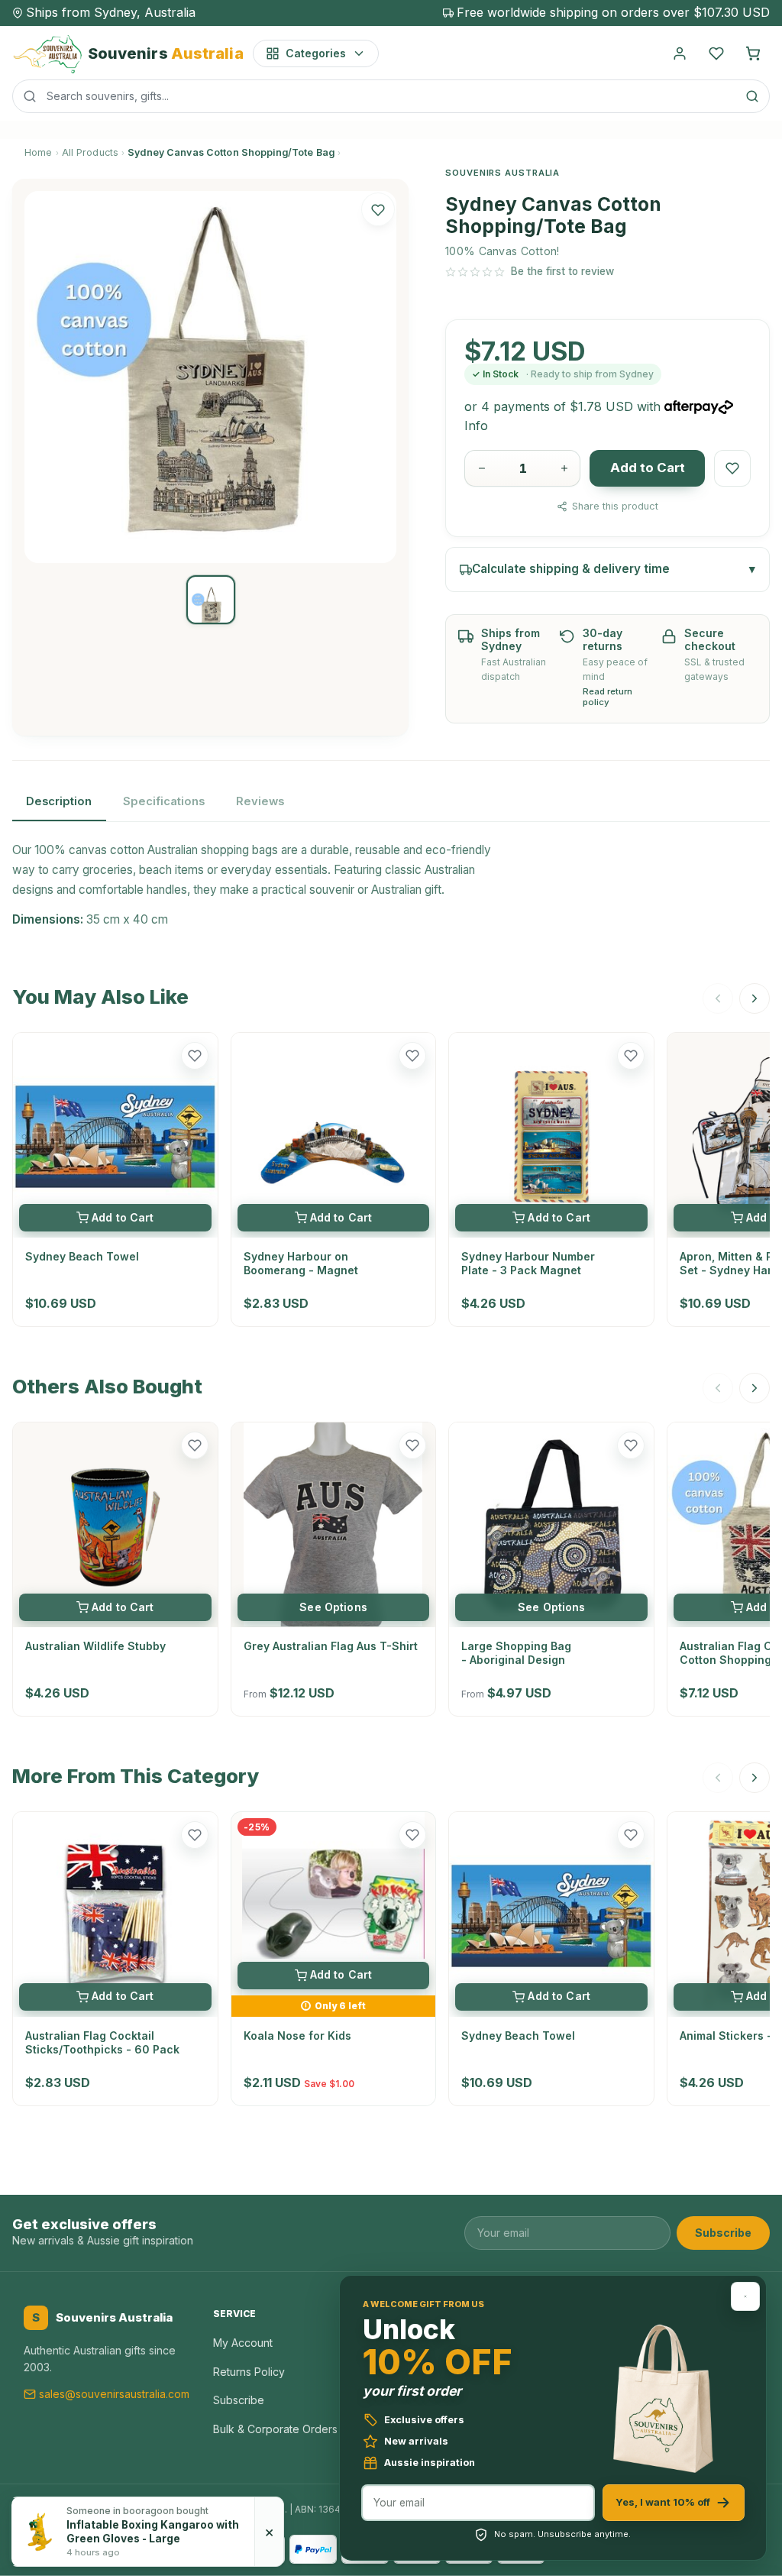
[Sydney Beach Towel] (115, 1135)
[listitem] (211, 600)
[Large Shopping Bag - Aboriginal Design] (551, 1525)
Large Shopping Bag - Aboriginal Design (516, 1653)
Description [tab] (59, 801)
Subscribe (723, 2233)
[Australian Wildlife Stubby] (115, 1525)
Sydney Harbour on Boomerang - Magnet (301, 1263)
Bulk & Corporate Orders (275, 2429)
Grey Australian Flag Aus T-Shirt (331, 1646)
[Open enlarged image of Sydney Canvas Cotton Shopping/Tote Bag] (210, 377)
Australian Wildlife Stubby (95, 1646)
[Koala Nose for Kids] (334, 1904)
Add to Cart (648, 468)
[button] (378, 209)
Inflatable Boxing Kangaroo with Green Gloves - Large (153, 2532)
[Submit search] (752, 96)
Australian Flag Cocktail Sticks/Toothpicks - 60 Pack (102, 2042)
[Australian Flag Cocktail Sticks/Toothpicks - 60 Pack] (115, 1914)
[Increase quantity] (564, 468)
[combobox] (391, 96)
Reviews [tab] (260, 801)
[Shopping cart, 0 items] (753, 53)
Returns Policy (249, 2372)
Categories (316, 53)
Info (476, 426)
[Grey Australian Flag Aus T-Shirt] (334, 1525)
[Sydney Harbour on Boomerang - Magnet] (334, 1135)
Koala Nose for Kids (297, 2036)
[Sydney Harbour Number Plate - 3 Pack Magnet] (551, 1135)
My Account (243, 2343)
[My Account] (680, 53)
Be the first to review (562, 271)
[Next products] (755, 998)
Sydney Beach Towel (82, 1256)
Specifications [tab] (164, 801)
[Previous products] (718, 998)
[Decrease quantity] (482, 468)
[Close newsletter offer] (745, 2296)
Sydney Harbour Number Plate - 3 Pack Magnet (528, 1263)
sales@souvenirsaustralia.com (114, 2394)
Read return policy (608, 697)
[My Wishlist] (716, 53)
